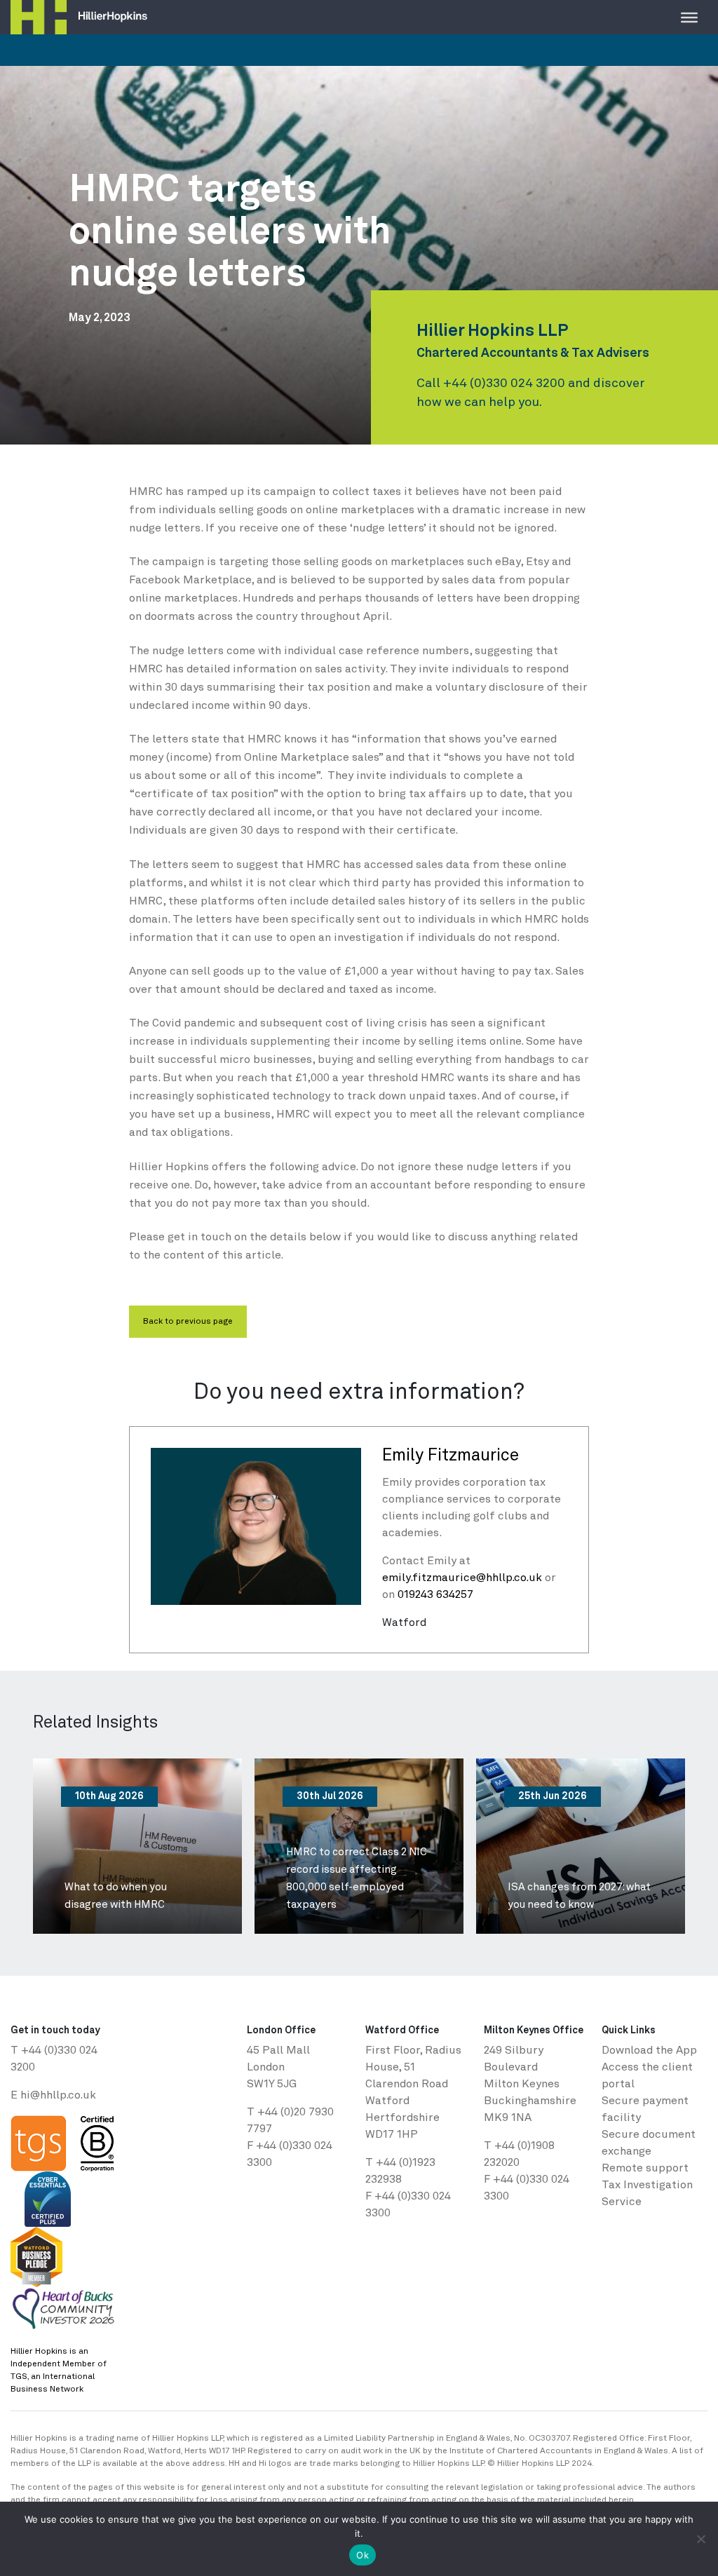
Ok (363, 2555)
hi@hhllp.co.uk (58, 2096)
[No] (700, 2539)
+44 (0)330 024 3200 (504, 384)
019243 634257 (435, 1595)
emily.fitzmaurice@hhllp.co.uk (462, 1578)
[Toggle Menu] (689, 17)
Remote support (645, 2169)
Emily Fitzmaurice (451, 1456)
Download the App (649, 2051)
